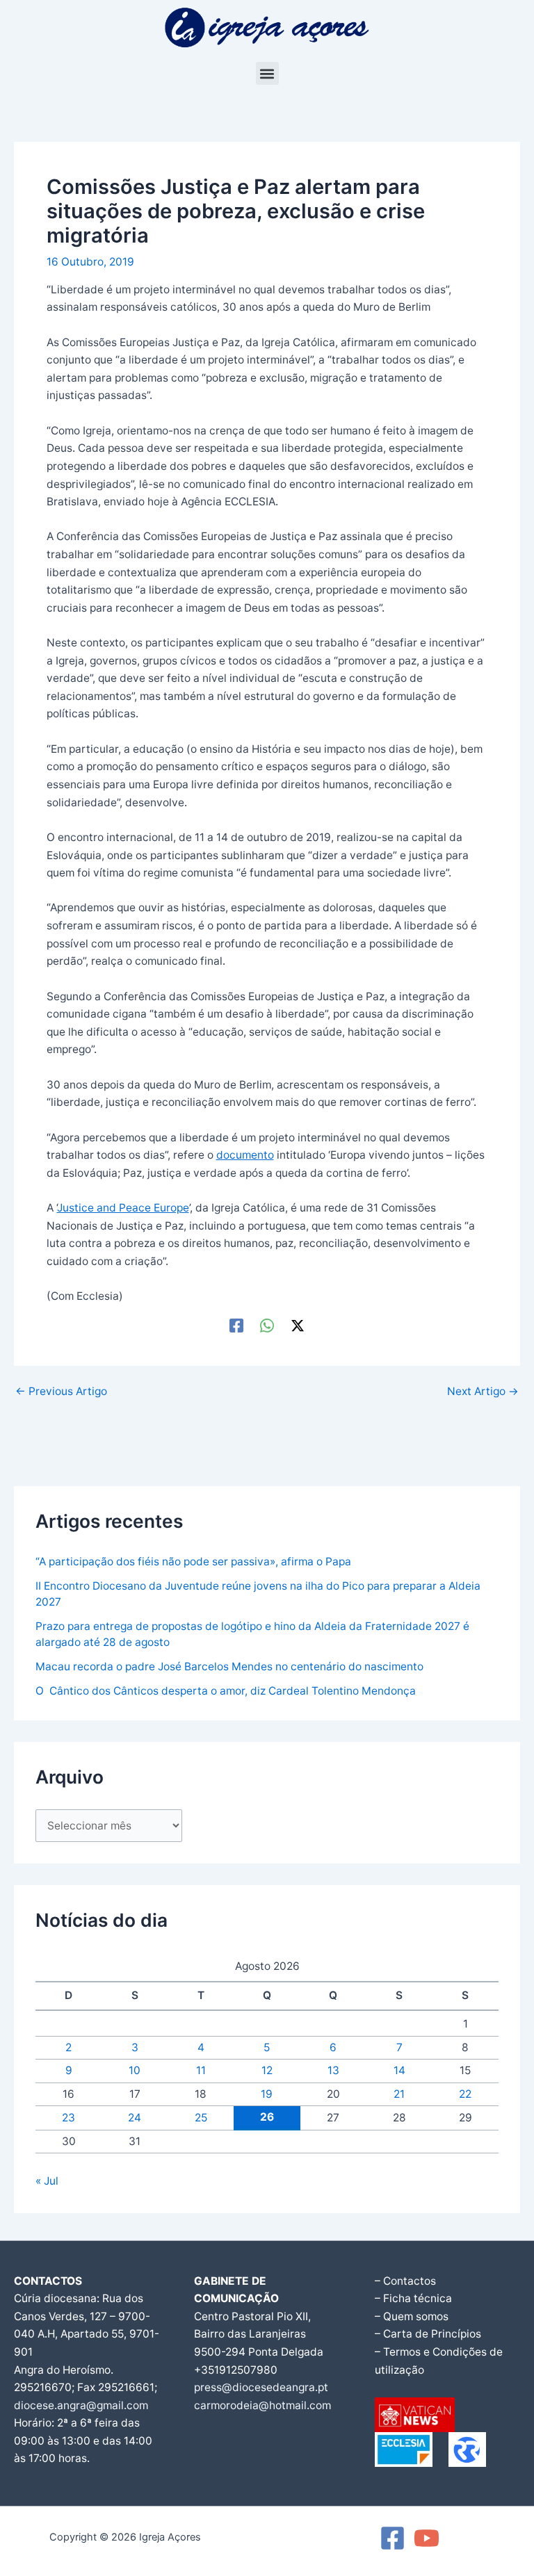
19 (267, 2094)
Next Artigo (483, 1392)
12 (267, 2070)
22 (465, 2094)
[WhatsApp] (267, 1325)
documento (245, 1155)
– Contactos (405, 2281)
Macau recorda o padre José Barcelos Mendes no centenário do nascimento (229, 1666)
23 (68, 2118)
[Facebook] (236, 1325)
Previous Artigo (61, 1392)
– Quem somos (412, 2316)
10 (135, 2070)
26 (267, 2117)
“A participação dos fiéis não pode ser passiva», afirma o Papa (193, 1562)
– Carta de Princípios (428, 2334)
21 (399, 2094)
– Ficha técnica (413, 2298)
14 (399, 2070)
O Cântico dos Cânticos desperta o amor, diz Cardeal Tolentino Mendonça (226, 1691)
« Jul (47, 2181)
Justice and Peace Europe (123, 1208)
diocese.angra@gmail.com (81, 2405)
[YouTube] (427, 2538)
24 (135, 2118)
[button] (267, 73)
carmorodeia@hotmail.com (262, 2405)
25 (201, 2118)
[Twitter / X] (298, 1325)
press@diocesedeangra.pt (261, 2387)
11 (201, 2070)
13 (333, 2070)
